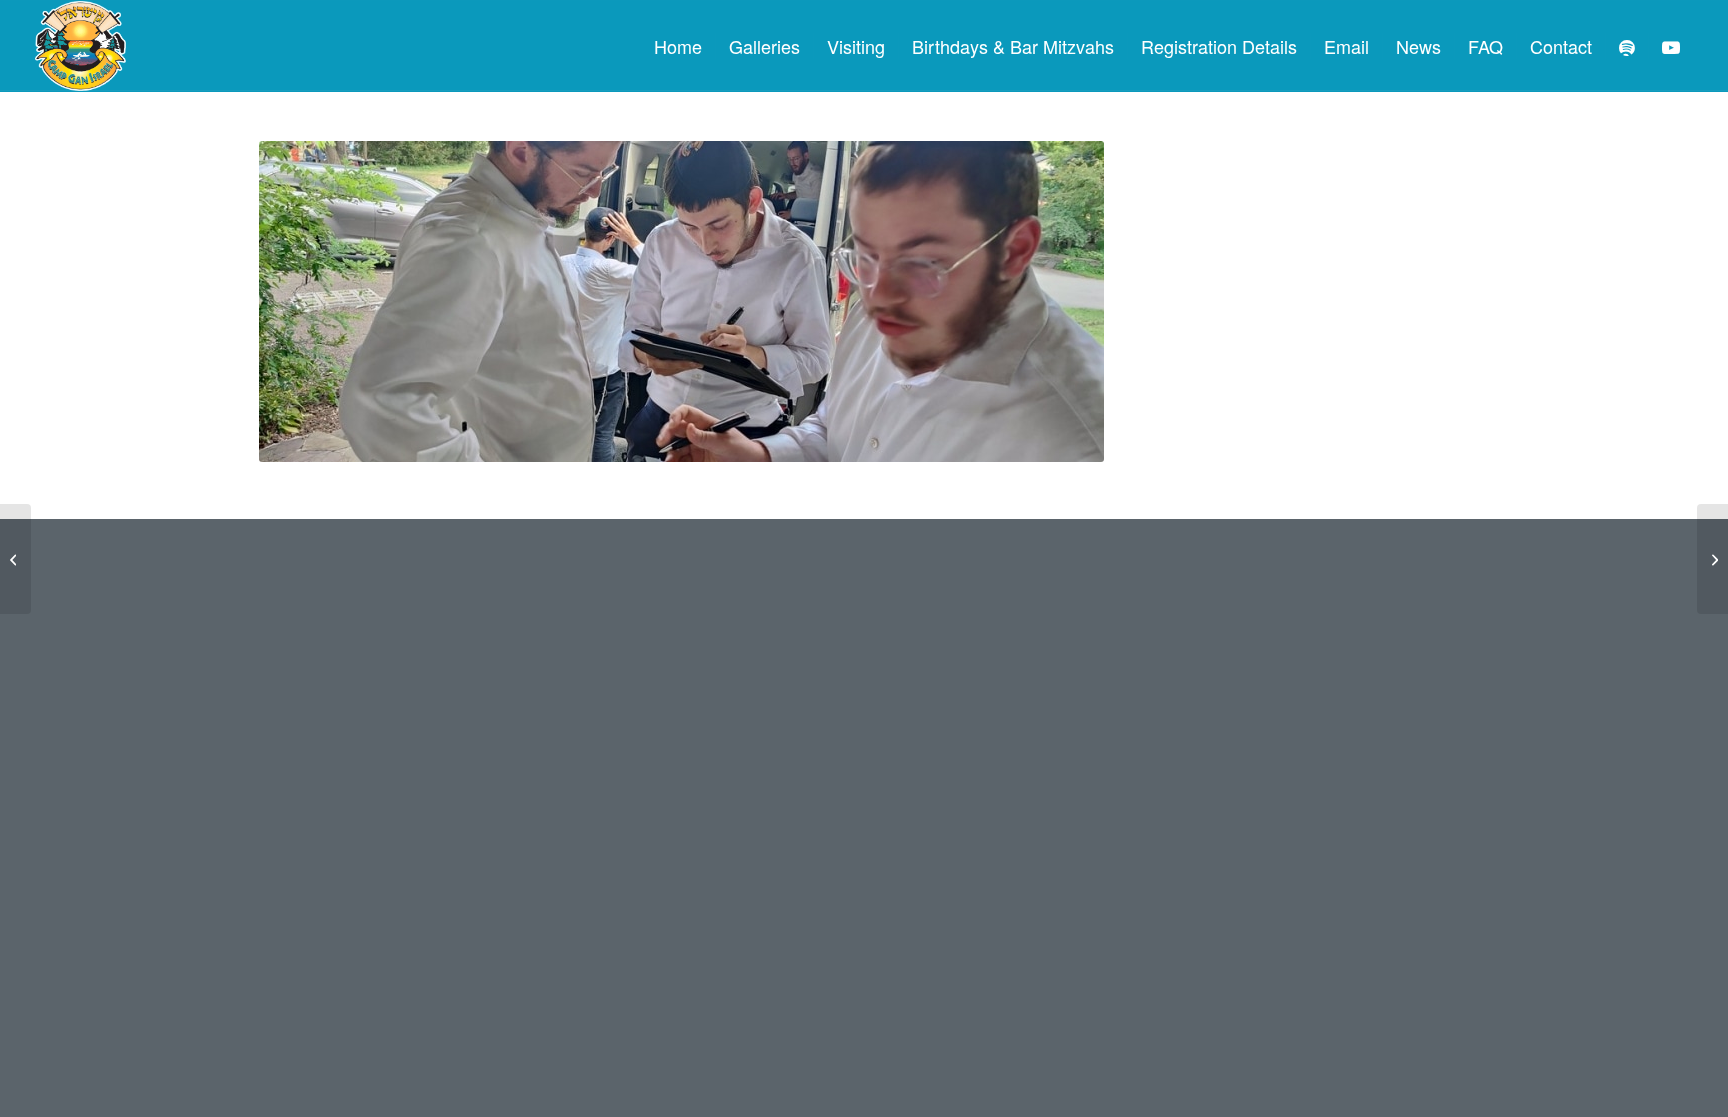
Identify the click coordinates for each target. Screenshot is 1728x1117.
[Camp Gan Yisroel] (81, 46)
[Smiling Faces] (1712, 559)
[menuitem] (678, 46)
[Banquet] (15, 559)
